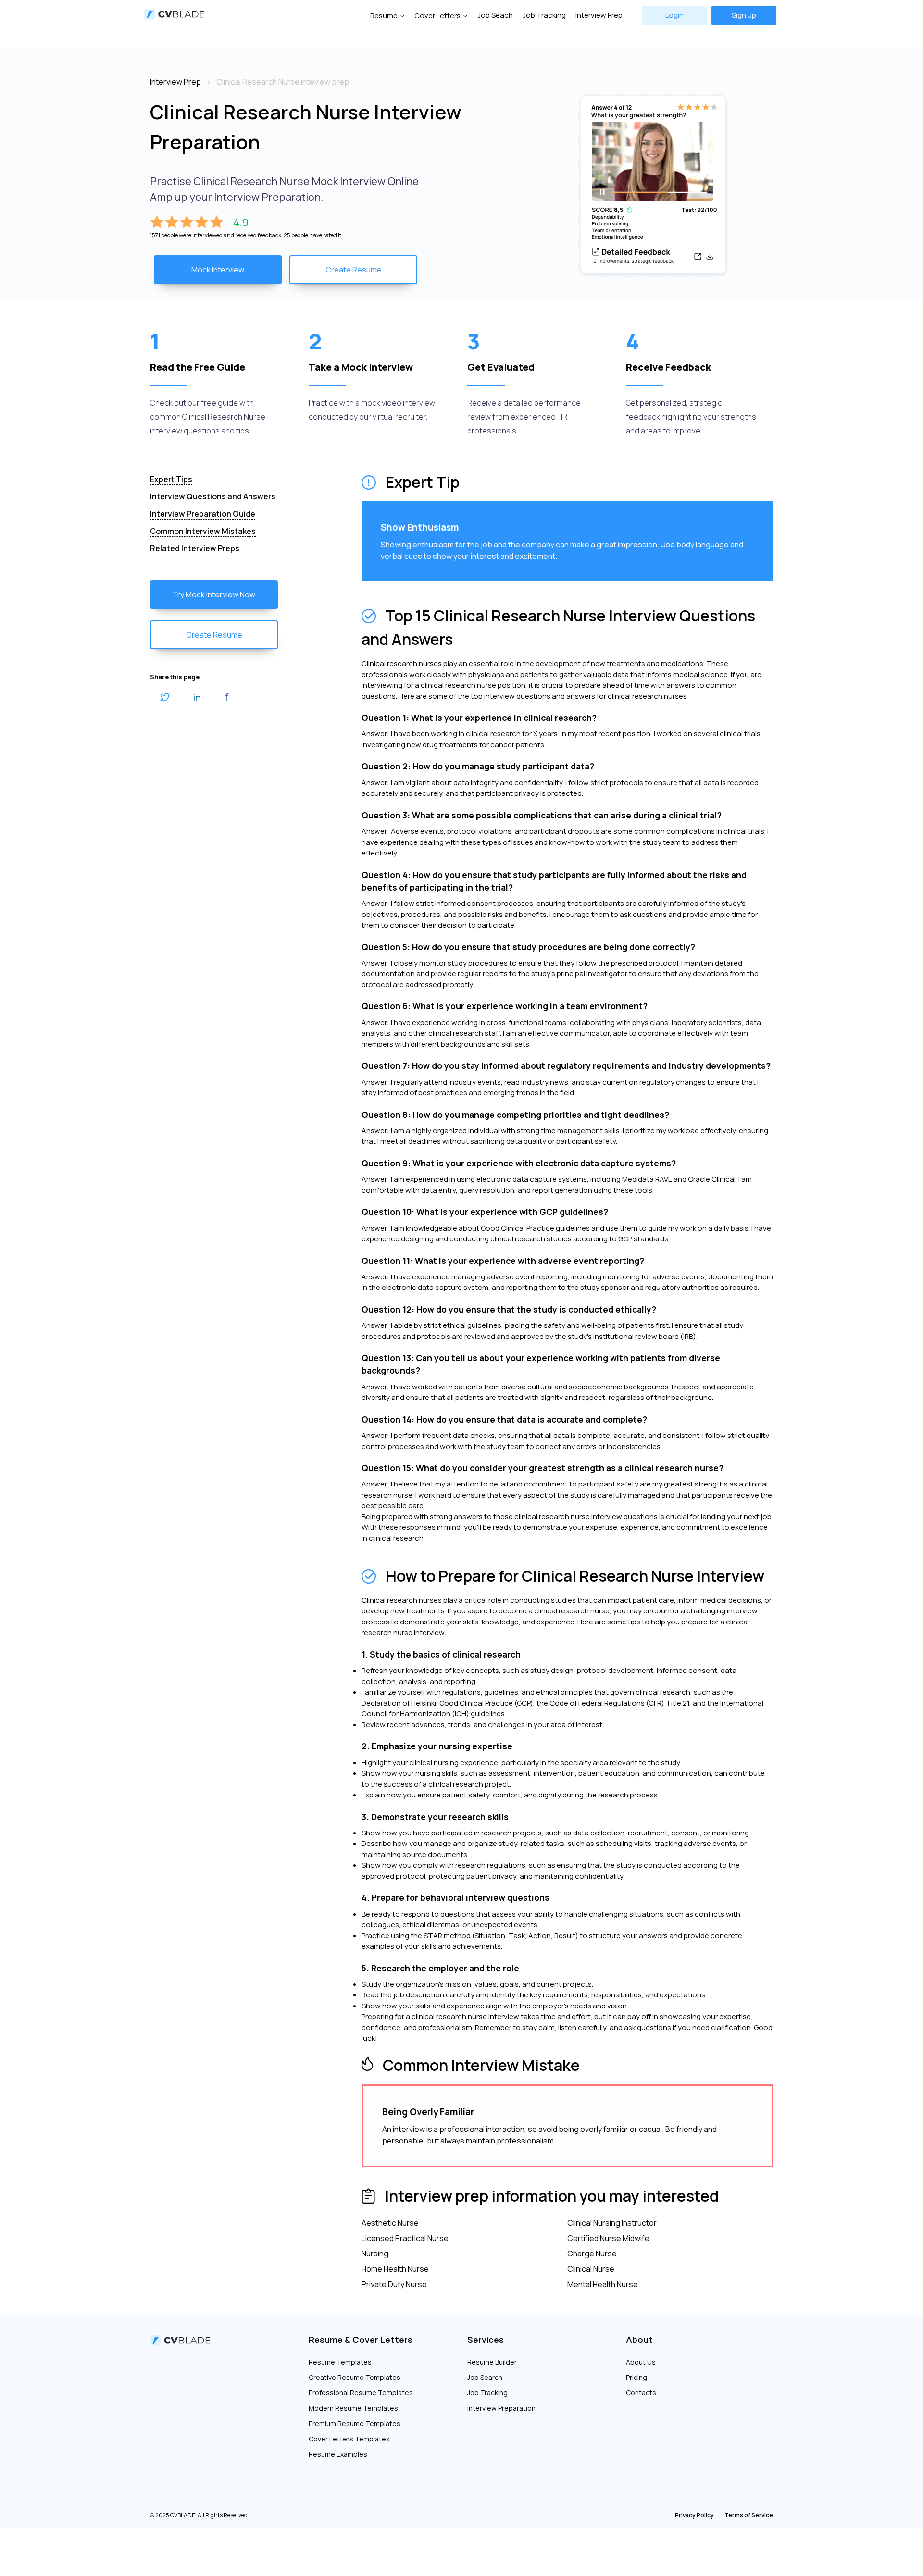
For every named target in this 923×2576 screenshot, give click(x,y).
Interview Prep (599, 15)
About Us (641, 2362)
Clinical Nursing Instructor (612, 2223)
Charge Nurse (592, 2254)
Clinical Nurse (591, 2269)
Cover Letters (437, 16)
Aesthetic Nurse (390, 2223)
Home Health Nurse (395, 2269)
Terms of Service (749, 2515)
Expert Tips (171, 479)
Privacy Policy (694, 2515)
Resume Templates (340, 2362)
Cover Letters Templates (349, 2439)
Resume (384, 16)
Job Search (485, 2377)
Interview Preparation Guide (203, 514)
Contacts (641, 2393)
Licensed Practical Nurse (405, 2238)
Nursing (375, 2254)
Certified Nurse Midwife (608, 2238)
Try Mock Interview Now (214, 594)
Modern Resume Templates (353, 2408)
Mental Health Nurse (603, 2284)
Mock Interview (218, 270)
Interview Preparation (501, 2408)
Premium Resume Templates (355, 2423)
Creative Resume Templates (355, 2377)
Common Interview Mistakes (203, 531)
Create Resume (354, 270)
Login (674, 15)
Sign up (744, 15)
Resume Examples (338, 2454)
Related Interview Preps (195, 548)
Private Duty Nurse (394, 2284)
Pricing (636, 2377)
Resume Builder (492, 2362)
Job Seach (495, 15)
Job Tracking (544, 15)
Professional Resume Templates (361, 2393)
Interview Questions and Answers (213, 496)
